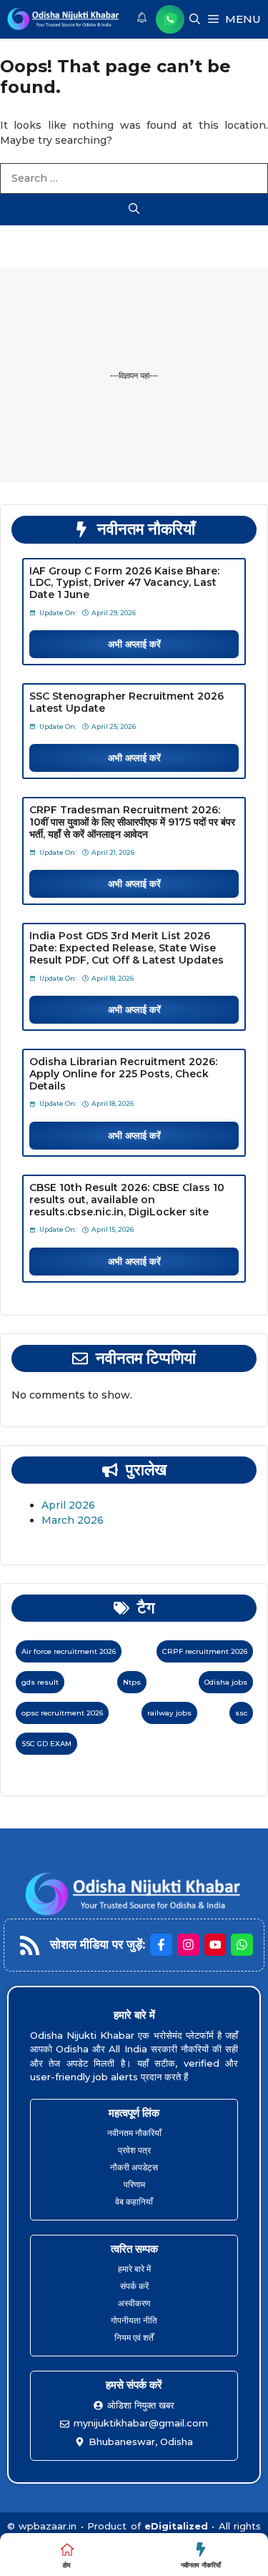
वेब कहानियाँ (134, 2202)
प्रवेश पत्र (134, 2150)
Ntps (132, 1682)
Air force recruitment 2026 (69, 1651)
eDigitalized (176, 2526)
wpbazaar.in (48, 2526)
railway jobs (169, 1713)
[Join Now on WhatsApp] (170, 19)
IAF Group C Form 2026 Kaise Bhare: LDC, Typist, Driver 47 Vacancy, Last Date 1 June (124, 583)
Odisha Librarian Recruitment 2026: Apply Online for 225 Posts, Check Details (123, 1074)
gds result (40, 1682)
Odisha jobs (226, 1682)
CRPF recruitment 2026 (205, 1651)
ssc (241, 1713)
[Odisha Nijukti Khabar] (64, 19)
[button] (195, 19)
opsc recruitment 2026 (62, 1713)
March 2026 (73, 1520)
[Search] (134, 210)
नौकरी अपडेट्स (134, 2167)
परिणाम (134, 2184)
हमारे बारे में (134, 2269)
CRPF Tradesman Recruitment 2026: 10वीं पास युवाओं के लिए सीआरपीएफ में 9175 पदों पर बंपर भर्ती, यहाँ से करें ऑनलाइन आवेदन (132, 822)
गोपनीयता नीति (134, 2320)
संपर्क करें (134, 2286)
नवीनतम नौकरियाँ (134, 2133)
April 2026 (68, 1505)
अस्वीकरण (134, 2303)
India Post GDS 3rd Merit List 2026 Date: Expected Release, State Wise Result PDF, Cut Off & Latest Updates (126, 948)
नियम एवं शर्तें (134, 2337)
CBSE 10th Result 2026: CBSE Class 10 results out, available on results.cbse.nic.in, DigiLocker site (127, 1200)
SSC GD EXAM (46, 1744)
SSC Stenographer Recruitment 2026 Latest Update (126, 702)
